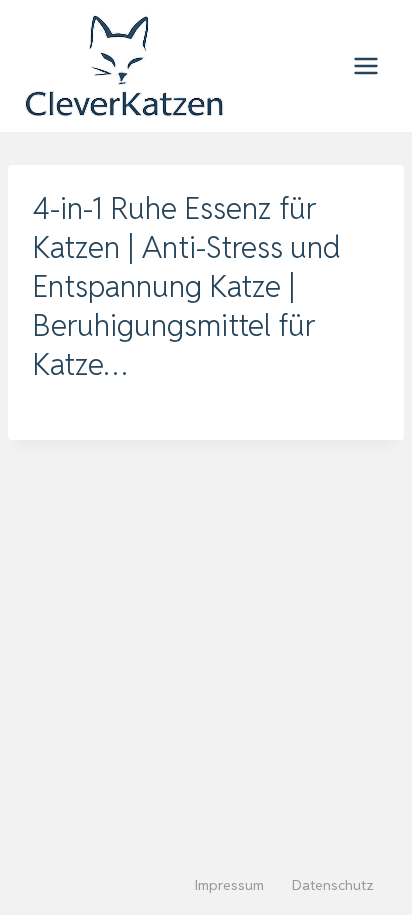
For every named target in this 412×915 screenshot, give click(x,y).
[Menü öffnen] (365, 65)
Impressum (229, 885)
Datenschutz (333, 885)
